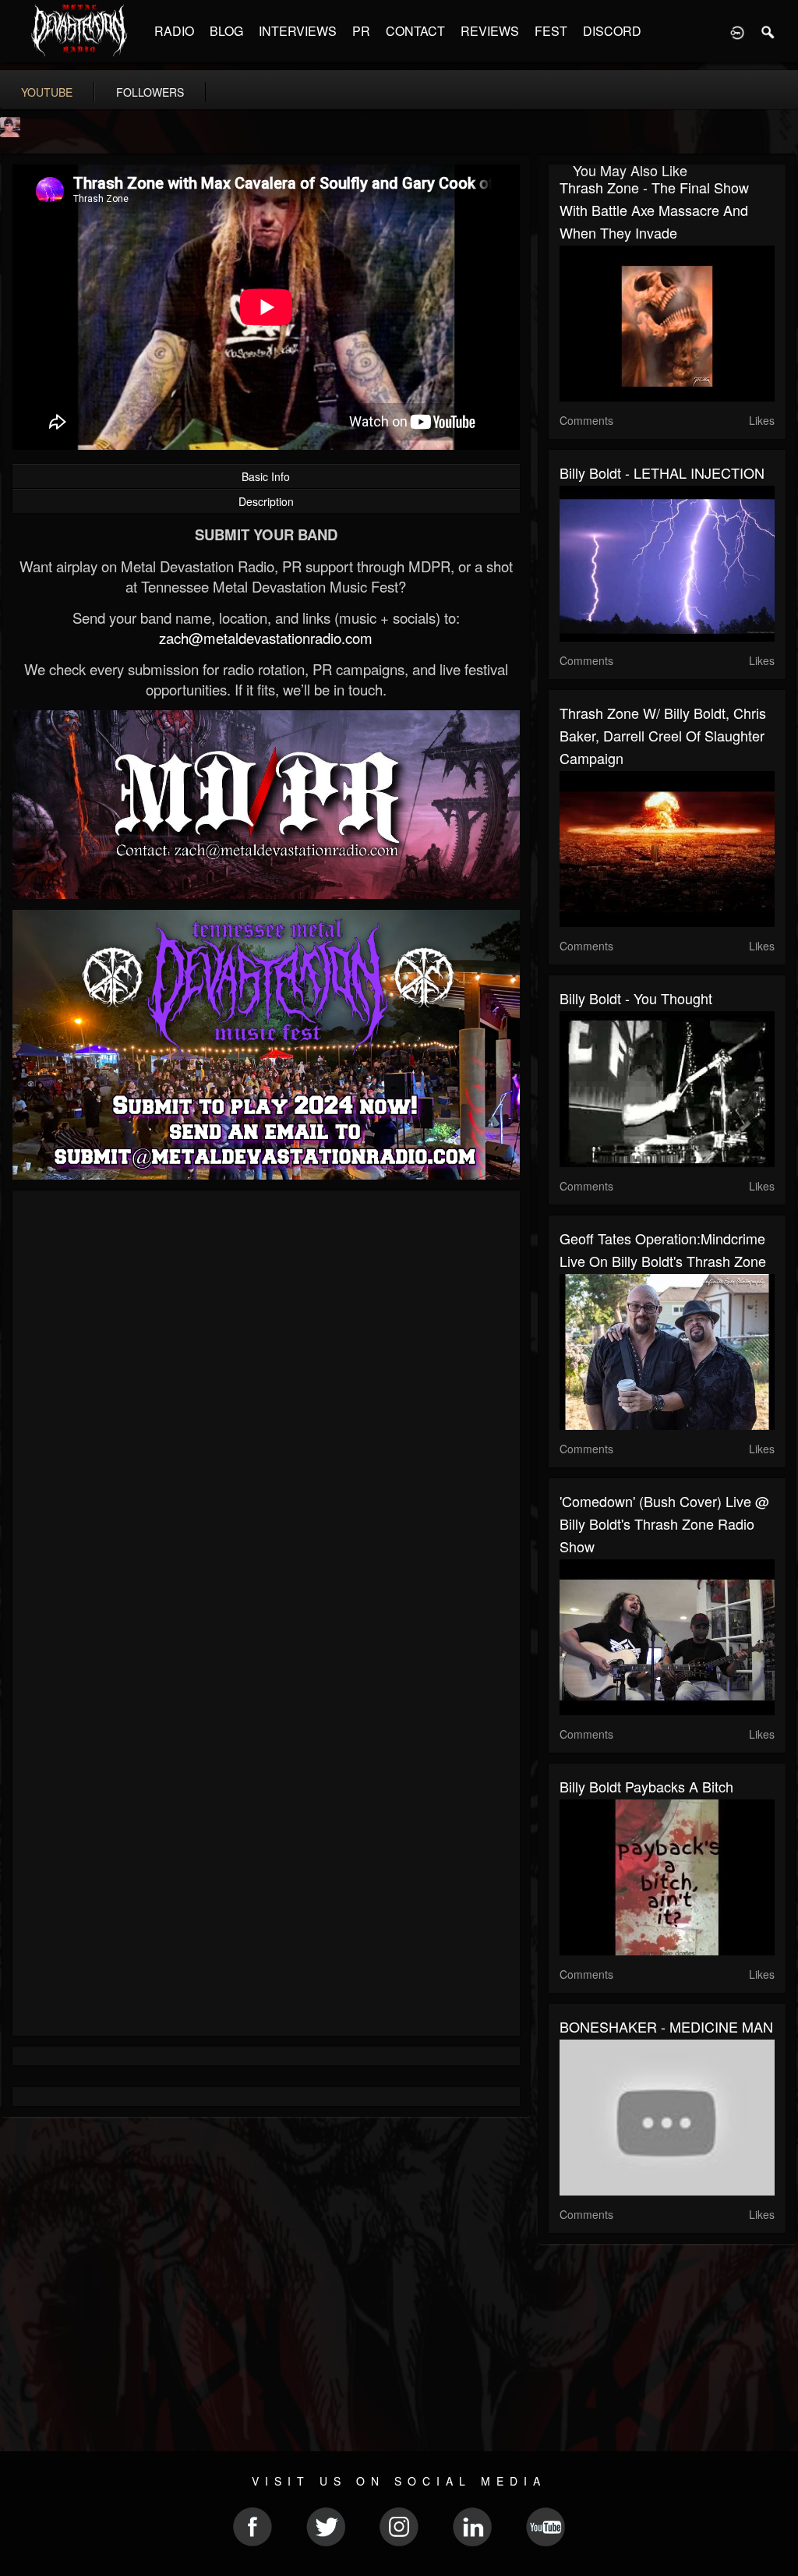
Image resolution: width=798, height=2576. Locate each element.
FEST (551, 31)
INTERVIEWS (298, 31)
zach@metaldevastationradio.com (266, 638)
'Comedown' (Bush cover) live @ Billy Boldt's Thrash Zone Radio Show (664, 1523)
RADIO (174, 31)
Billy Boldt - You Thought (636, 998)
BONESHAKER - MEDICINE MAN (666, 2026)
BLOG (226, 31)
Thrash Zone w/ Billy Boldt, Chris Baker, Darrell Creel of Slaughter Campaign (663, 735)
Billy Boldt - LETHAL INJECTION (662, 472)
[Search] (768, 31)
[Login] (737, 31)
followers (150, 92)
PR (361, 31)
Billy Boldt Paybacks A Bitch (646, 1786)
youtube (47, 92)
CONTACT (415, 31)
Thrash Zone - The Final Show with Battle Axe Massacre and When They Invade (654, 210)
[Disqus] (266, 1410)
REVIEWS (490, 31)
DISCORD (612, 31)
